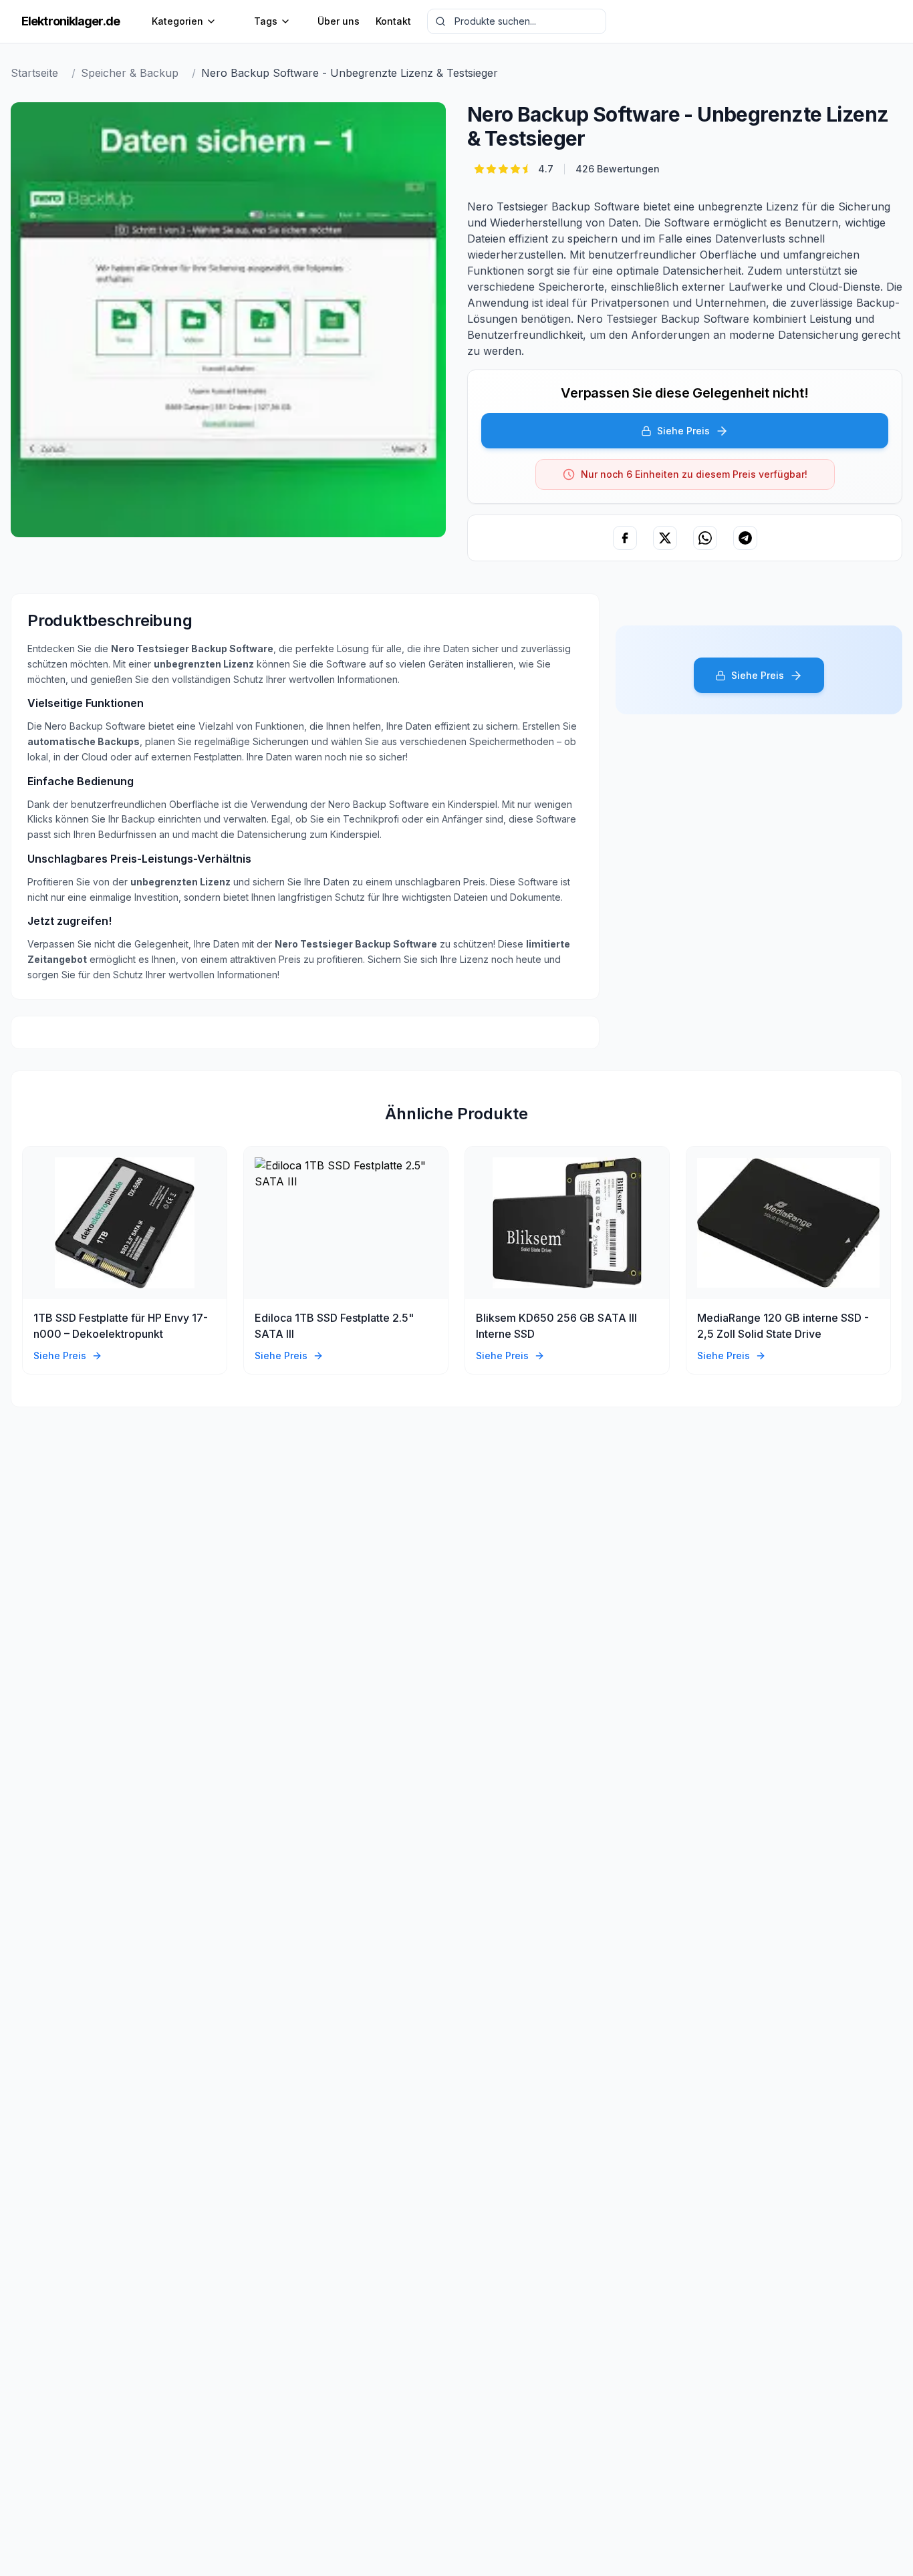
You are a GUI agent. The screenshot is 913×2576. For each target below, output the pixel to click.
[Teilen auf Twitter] (665, 538)
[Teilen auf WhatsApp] (705, 538)
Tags (266, 21)
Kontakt (393, 21)
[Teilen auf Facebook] (625, 538)
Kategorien (177, 21)
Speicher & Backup (130, 73)
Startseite (34, 73)
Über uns (339, 21)
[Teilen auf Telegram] (745, 538)
